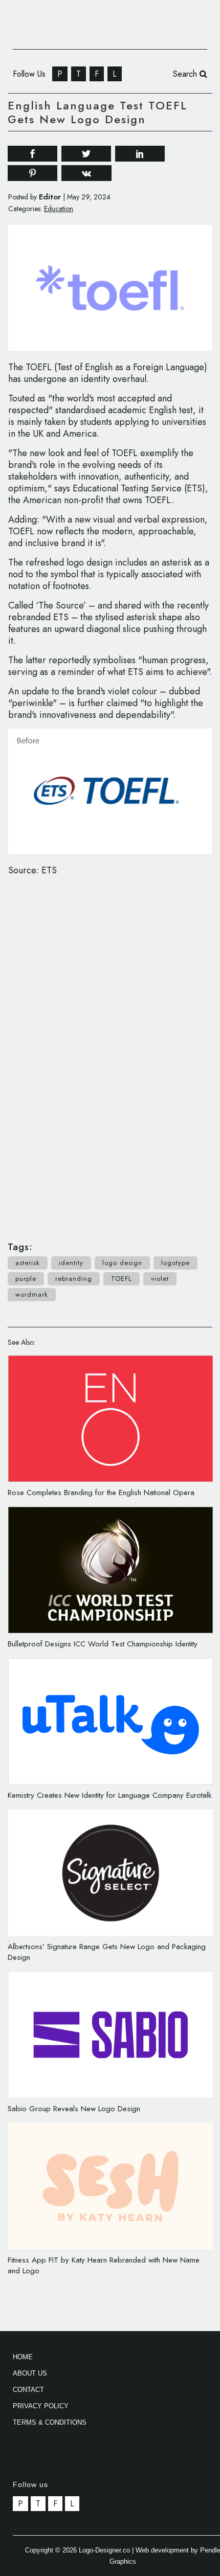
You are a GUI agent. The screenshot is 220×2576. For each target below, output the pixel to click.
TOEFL (122, 1279)
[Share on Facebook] (32, 153)
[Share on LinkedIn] (140, 153)
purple (26, 1279)
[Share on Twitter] (86, 153)
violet (160, 1279)
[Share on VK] (86, 172)
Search (186, 74)
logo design (122, 1263)
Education (59, 209)
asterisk (28, 1263)
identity (71, 1263)
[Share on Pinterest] (32, 173)
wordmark (32, 1294)
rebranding (74, 1279)
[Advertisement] (110, 1053)
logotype (175, 1263)
